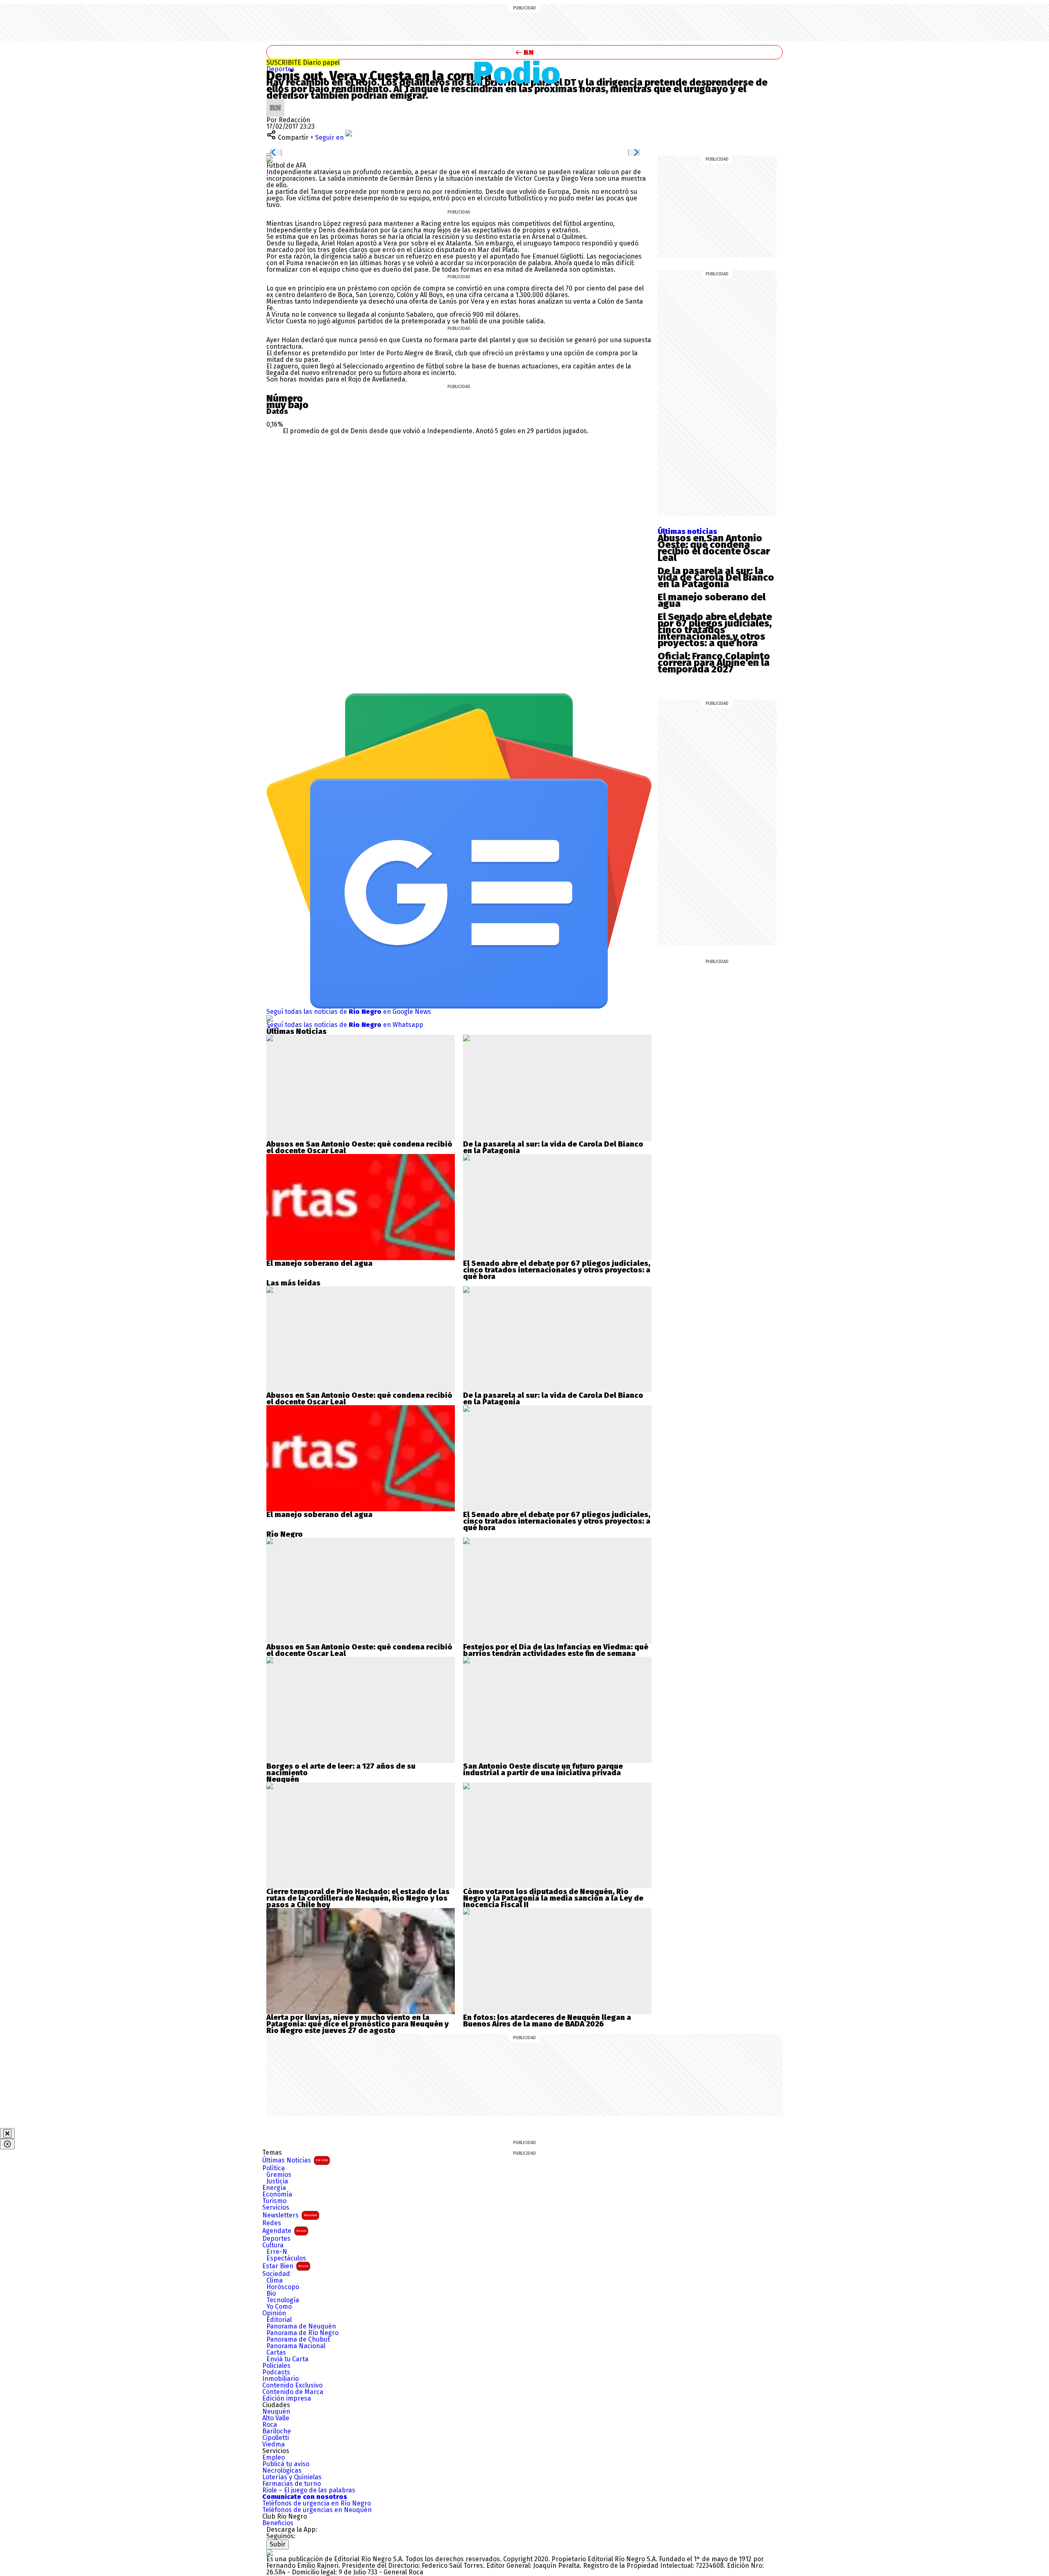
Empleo (274, 2458)
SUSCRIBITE (303, 62)
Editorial (279, 2320)
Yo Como (279, 2307)
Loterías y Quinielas (292, 2477)
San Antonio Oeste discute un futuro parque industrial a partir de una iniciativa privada (543, 1770)
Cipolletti (276, 2438)
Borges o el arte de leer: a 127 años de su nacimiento (341, 1770)
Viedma (274, 2444)
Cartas (276, 2353)
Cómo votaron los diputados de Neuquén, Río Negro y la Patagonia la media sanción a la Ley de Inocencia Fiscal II (553, 1898)
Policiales (276, 2366)
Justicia (277, 2181)
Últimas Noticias (295, 2160)
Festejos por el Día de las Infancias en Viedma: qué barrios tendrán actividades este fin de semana (556, 1650)
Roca (270, 2425)
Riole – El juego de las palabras (309, 2490)
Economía (277, 2194)
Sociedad (276, 2274)
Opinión (274, 2313)
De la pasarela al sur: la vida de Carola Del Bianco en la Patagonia (716, 577)
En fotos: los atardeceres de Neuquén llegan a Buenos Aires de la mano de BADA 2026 (547, 2021)
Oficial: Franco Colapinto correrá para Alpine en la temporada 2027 (714, 663)
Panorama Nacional (296, 2346)
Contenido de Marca (293, 2392)
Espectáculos (286, 2258)
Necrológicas (282, 2471)
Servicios (276, 2208)
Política (274, 2168)
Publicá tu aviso (286, 2464)
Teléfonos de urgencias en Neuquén (317, 2510)
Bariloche (277, 2431)
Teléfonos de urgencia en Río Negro (317, 2503)
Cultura (273, 2245)
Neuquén (276, 2412)
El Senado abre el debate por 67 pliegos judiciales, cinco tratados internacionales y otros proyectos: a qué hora (715, 630)
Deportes (280, 69)
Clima (275, 2281)
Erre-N (277, 2252)
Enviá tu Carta (287, 2359)
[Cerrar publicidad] (7, 2133)
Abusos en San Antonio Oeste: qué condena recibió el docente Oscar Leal (714, 548)
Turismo (274, 2201)
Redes (272, 2223)
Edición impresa (287, 2399)
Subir (278, 2544)
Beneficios (278, 2523)
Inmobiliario (280, 2379)
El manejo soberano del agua (712, 600)
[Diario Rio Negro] (270, 2552)
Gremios (279, 2175)
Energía (274, 2188)
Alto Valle (276, 2418)
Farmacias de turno (292, 2484)
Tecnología (283, 2300)
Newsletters (290, 2215)
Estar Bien (285, 2266)
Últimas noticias (687, 532)
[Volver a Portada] (524, 52)
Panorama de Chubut (298, 2340)
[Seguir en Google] (270, 159)
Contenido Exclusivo (292, 2385)
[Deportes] (525, 72)
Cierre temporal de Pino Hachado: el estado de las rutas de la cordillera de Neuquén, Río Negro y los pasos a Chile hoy (358, 1898)
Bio (271, 2294)
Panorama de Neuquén (301, 2326)
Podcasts (276, 2372)
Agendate (284, 2231)
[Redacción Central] (275, 102)
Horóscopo (283, 2287)
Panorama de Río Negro (302, 2333)
